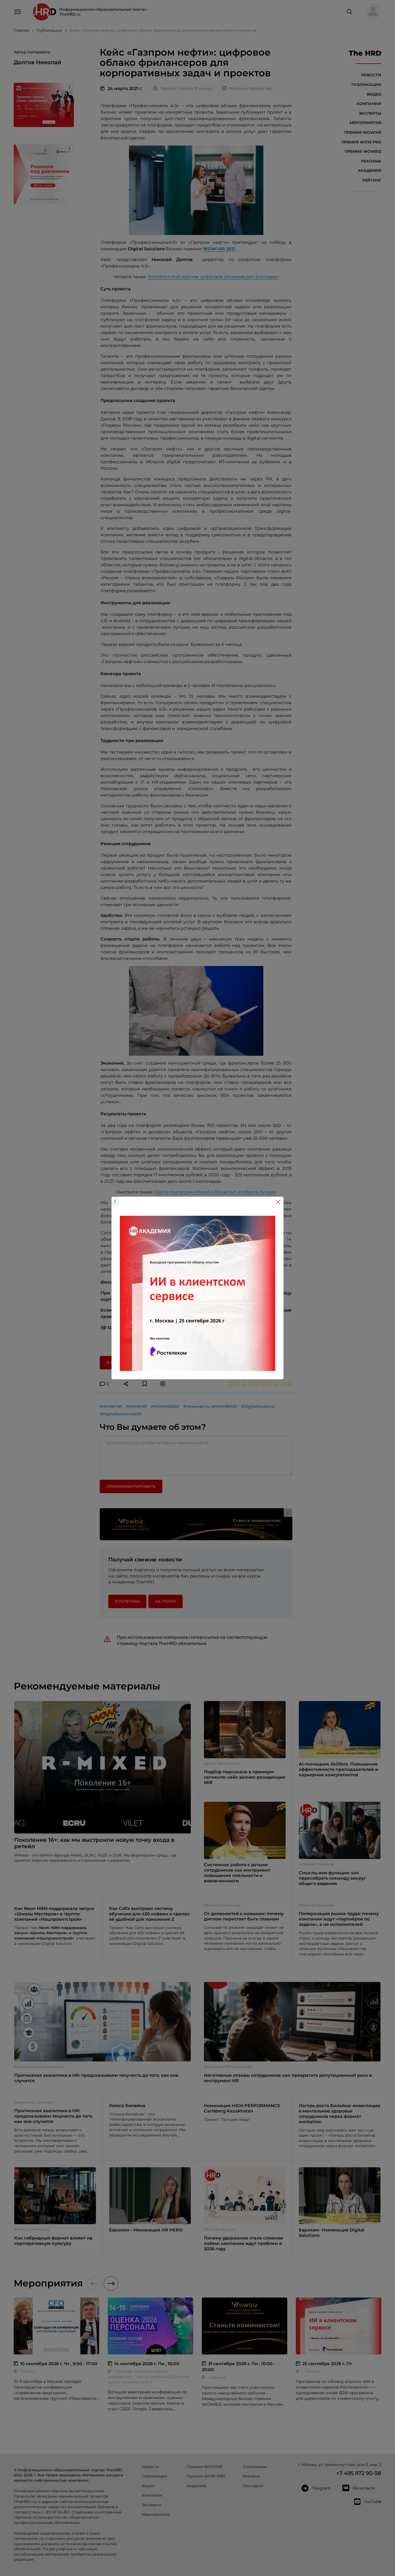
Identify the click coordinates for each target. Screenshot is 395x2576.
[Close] (278, 1202)
